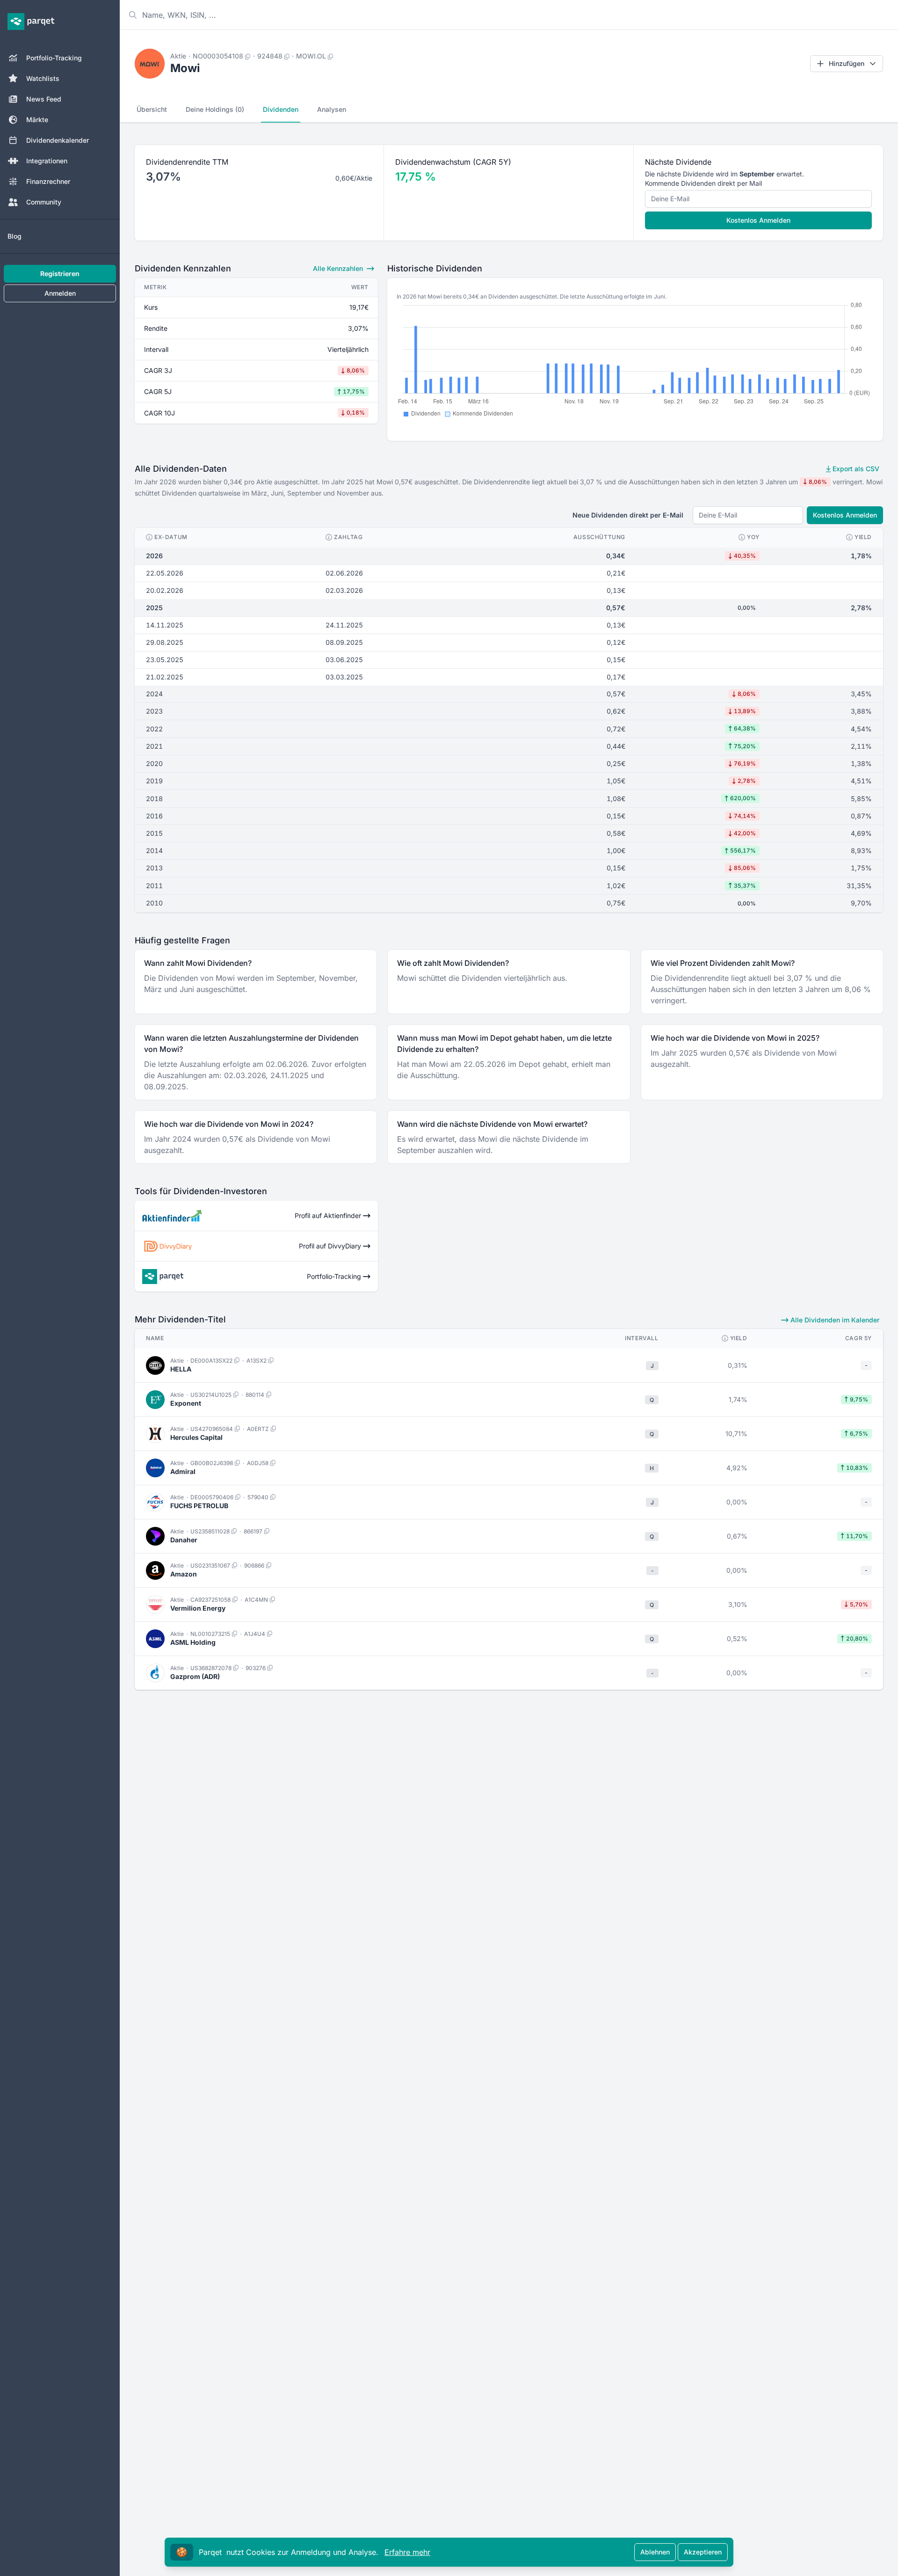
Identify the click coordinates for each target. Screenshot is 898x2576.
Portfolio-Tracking (54, 58)
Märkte (37, 120)
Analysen (332, 109)
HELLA (181, 1369)
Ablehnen (655, 2552)
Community (44, 202)
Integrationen (47, 161)
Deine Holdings (215, 109)
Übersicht (152, 109)
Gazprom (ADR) (195, 1676)
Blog (14, 236)
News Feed (44, 99)
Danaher (184, 1540)
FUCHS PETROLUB (199, 1506)
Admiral (183, 1471)
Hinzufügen (847, 63)
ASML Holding (193, 1642)
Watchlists (43, 78)
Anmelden (60, 293)
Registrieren (60, 274)
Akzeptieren (703, 2552)
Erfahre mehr (407, 2552)
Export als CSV (855, 469)
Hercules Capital (196, 1437)
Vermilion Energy (198, 1608)
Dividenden (281, 109)
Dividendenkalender (58, 140)
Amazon (184, 1574)
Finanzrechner (48, 181)
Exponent (186, 1403)
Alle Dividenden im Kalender (834, 1320)
